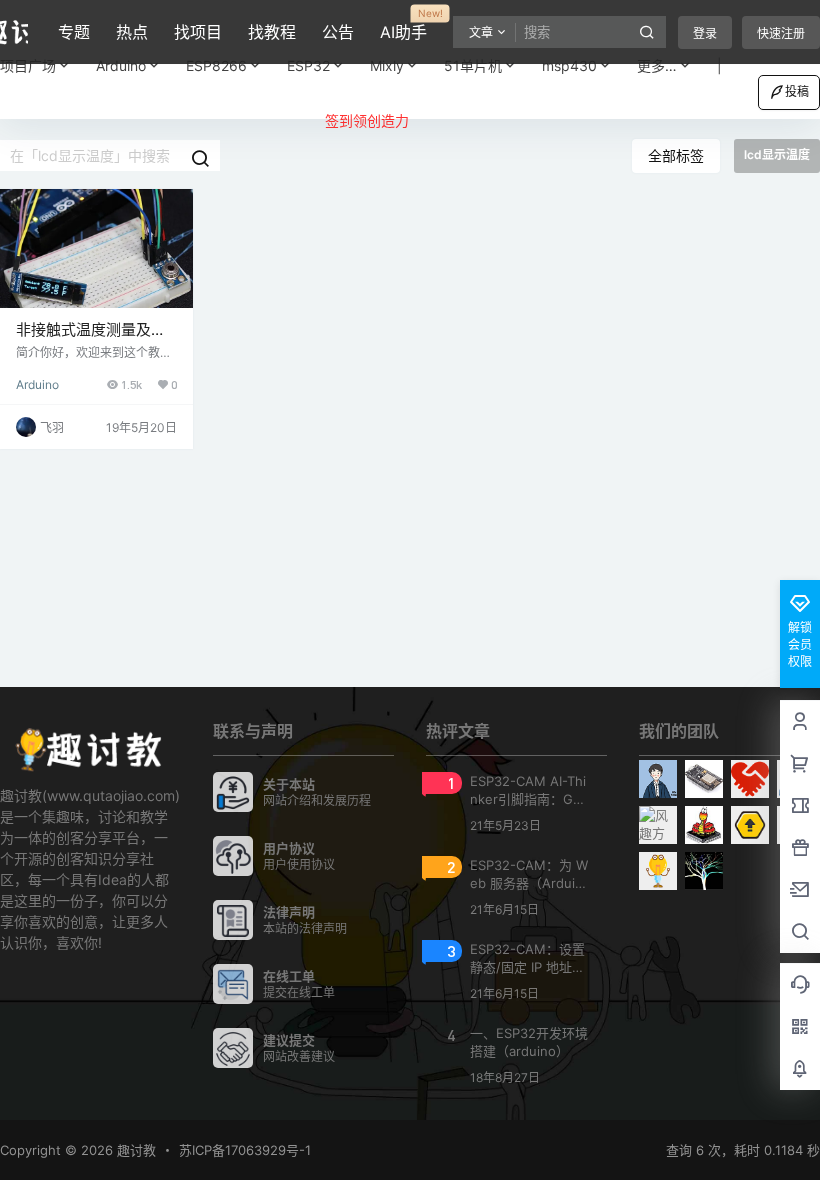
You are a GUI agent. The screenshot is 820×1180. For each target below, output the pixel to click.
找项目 (198, 32)
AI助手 (403, 25)
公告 (338, 32)
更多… (657, 65)
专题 (74, 32)
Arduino (121, 65)
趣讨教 (134, 1150)
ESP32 (308, 65)
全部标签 (676, 155)
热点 (132, 32)
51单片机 (473, 65)
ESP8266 (216, 65)
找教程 (272, 32)
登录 (705, 33)
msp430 (569, 65)
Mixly (387, 65)
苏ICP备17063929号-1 (245, 1150)
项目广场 (28, 65)
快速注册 (781, 33)
